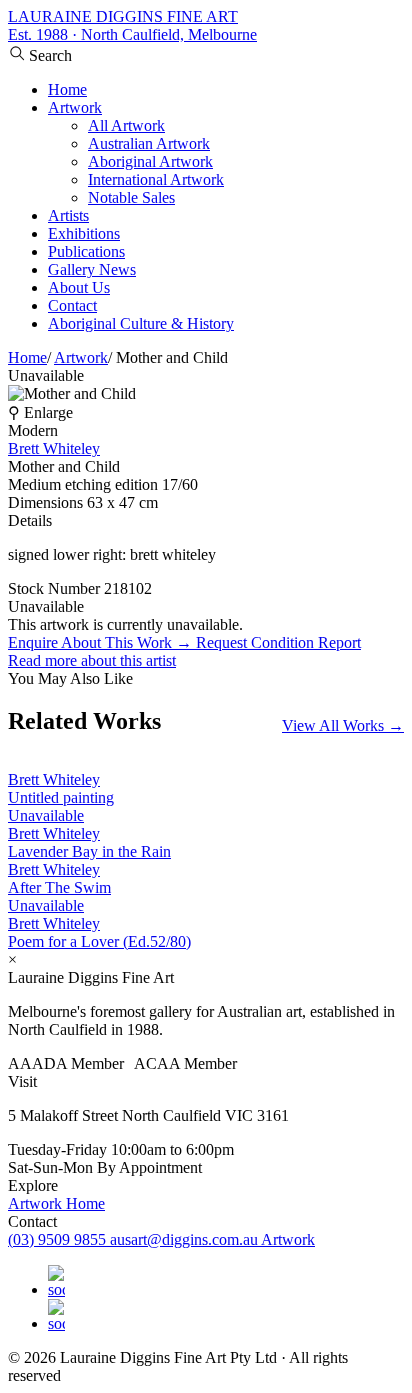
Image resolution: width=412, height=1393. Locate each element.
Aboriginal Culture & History (141, 323)
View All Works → (343, 725)
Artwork (75, 107)
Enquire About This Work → (102, 642)
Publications (86, 251)
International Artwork (156, 179)
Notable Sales (131, 197)
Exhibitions (84, 233)
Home (67, 89)
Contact (72, 305)
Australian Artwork (149, 143)
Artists (68, 215)
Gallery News (92, 269)
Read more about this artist (92, 660)
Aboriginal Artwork (150, 161)
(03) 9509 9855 (59, 1239)
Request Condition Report (278, 642)
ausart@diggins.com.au (185, 1239)
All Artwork (126, 125)
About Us (79, 287)
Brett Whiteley (54, 448)
